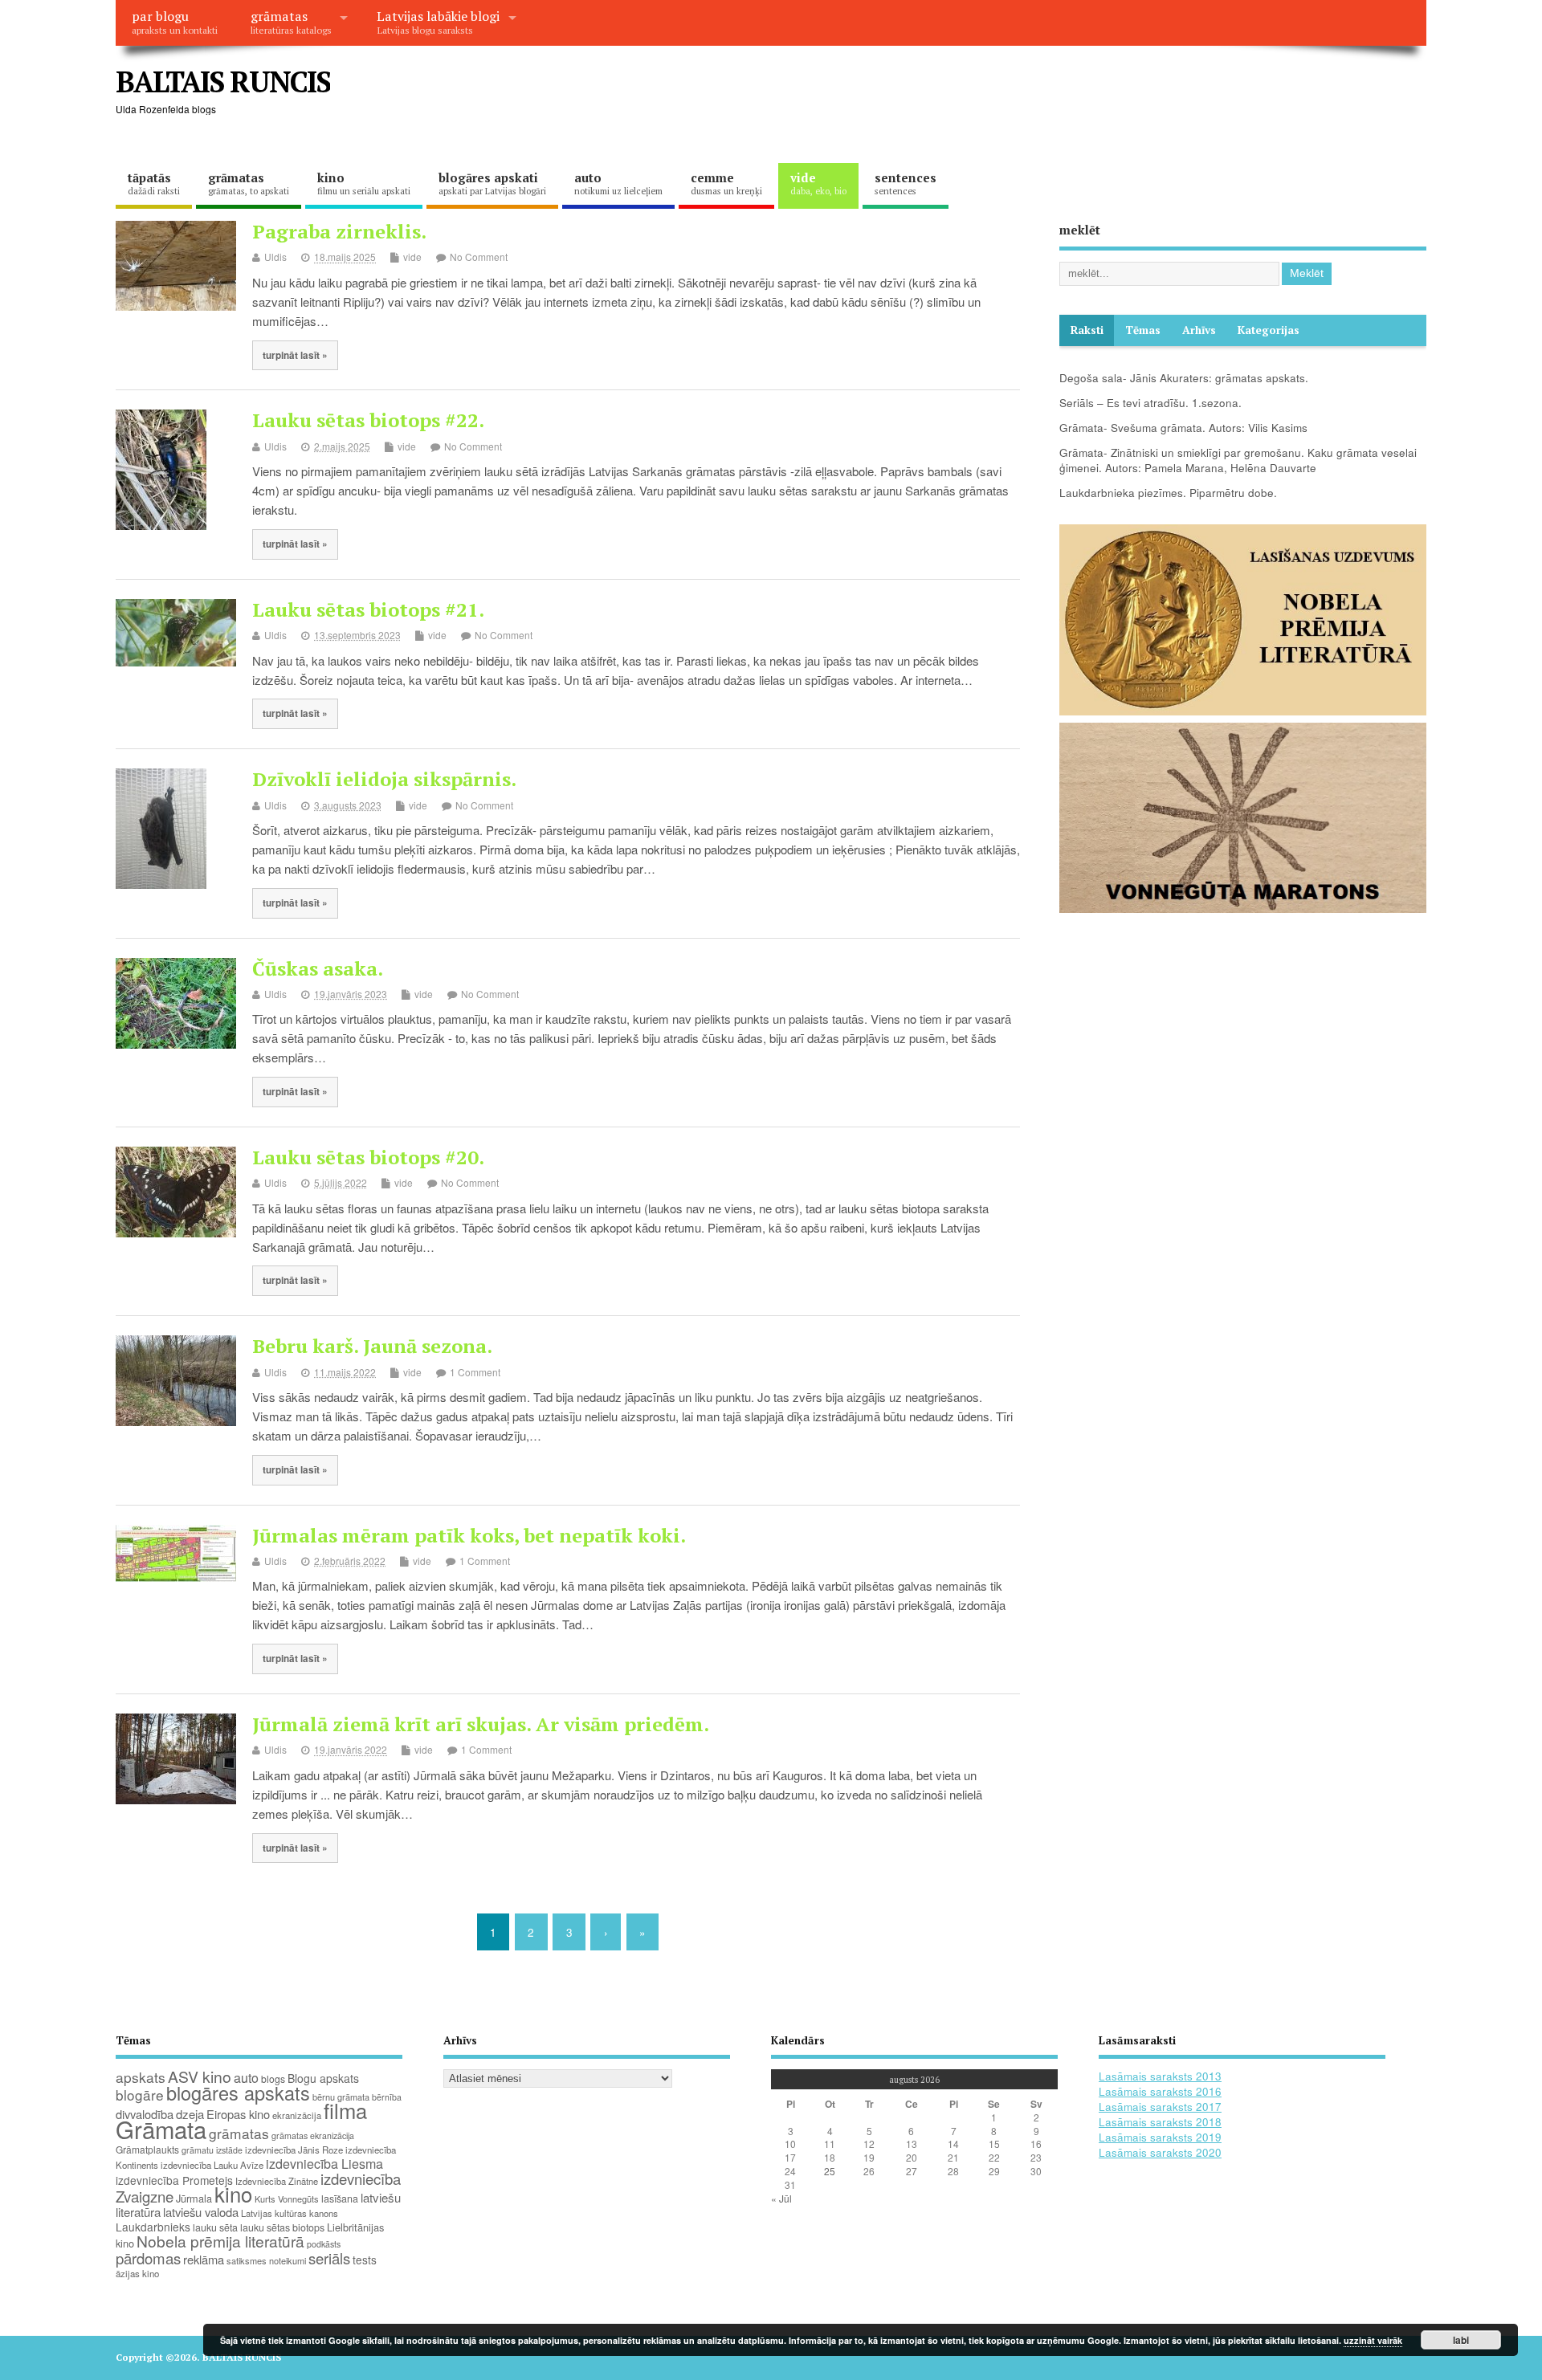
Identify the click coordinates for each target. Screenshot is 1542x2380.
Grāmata (161, 2129)
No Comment (479, 257)
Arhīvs (1199, 330)
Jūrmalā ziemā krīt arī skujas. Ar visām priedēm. (481, 1724)
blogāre (140, 2095)
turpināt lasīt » (295, 355)
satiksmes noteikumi (266, 2260)
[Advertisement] (1120, 95)
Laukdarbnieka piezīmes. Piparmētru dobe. (1168, 493)
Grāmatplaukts (147, 2149)
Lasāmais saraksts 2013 (1160, 2076)
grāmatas (291, 22)
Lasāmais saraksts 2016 (1160, 2091)
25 (830, 2171)
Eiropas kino (238, 2114)
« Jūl (781, 2198)
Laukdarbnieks (153, 2227)
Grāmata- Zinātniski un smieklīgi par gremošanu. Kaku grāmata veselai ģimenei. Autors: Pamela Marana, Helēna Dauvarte (1238, 460)
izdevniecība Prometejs (174, 2180)
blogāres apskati (492, 183)
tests (365, 2260)
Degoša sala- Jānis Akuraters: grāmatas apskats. (1184, 378)
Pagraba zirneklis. (339, 231)
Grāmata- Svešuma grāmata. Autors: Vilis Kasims (1183, 428)
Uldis (275, 257)
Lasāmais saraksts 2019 (1160, 2137)
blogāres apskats (238, 2093)
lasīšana (340, 2199)
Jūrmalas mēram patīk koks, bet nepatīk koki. (469, 1535)
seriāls (329, 2258)
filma (345, 2110)
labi (1461, 2340)
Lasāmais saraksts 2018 (1160, 2122)
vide (818, 183)
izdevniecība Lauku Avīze (212, 2165)
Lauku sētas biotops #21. (368, 609)
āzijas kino (137, 2273)
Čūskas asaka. (318, 968)
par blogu (175, 22)
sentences (906, 183)
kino (364, 183)
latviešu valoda (201, 2212)
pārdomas (148, 2258)
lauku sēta (215, 2227)
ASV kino (200, 2076)
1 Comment (475, 1372)
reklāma (204, 2259)
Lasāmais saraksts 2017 (1160, 2107)
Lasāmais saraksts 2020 (1160, 2152)
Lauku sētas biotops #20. (368, 1157)
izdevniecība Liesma (324, 2164)
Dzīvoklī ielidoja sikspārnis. (384, 779)
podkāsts (324, 2244)
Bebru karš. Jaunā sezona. (372, 1346)
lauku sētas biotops (282, 2227)
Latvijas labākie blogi (438, 22)
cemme (726, 183)
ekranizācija (297, 2115)
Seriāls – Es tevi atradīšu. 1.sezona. (1150, 403)
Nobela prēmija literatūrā (220, 2241)
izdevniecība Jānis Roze (294, 2150)
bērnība (387, 2097)
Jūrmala (194, 2198)
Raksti (1087, 330)
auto (618, 183)
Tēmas (1143, 330)
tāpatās (154, 183)
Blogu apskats (323, 2078)
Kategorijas (1269, 330)
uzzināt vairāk (1373, 2340)
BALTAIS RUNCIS (223, 82)
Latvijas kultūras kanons (290, 2213)
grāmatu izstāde (212, 2150)
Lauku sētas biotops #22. (368, 420)
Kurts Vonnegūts (287, 2199)
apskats (141, 2077)
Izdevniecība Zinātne (277, 2181)
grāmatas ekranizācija (313, 2135)
